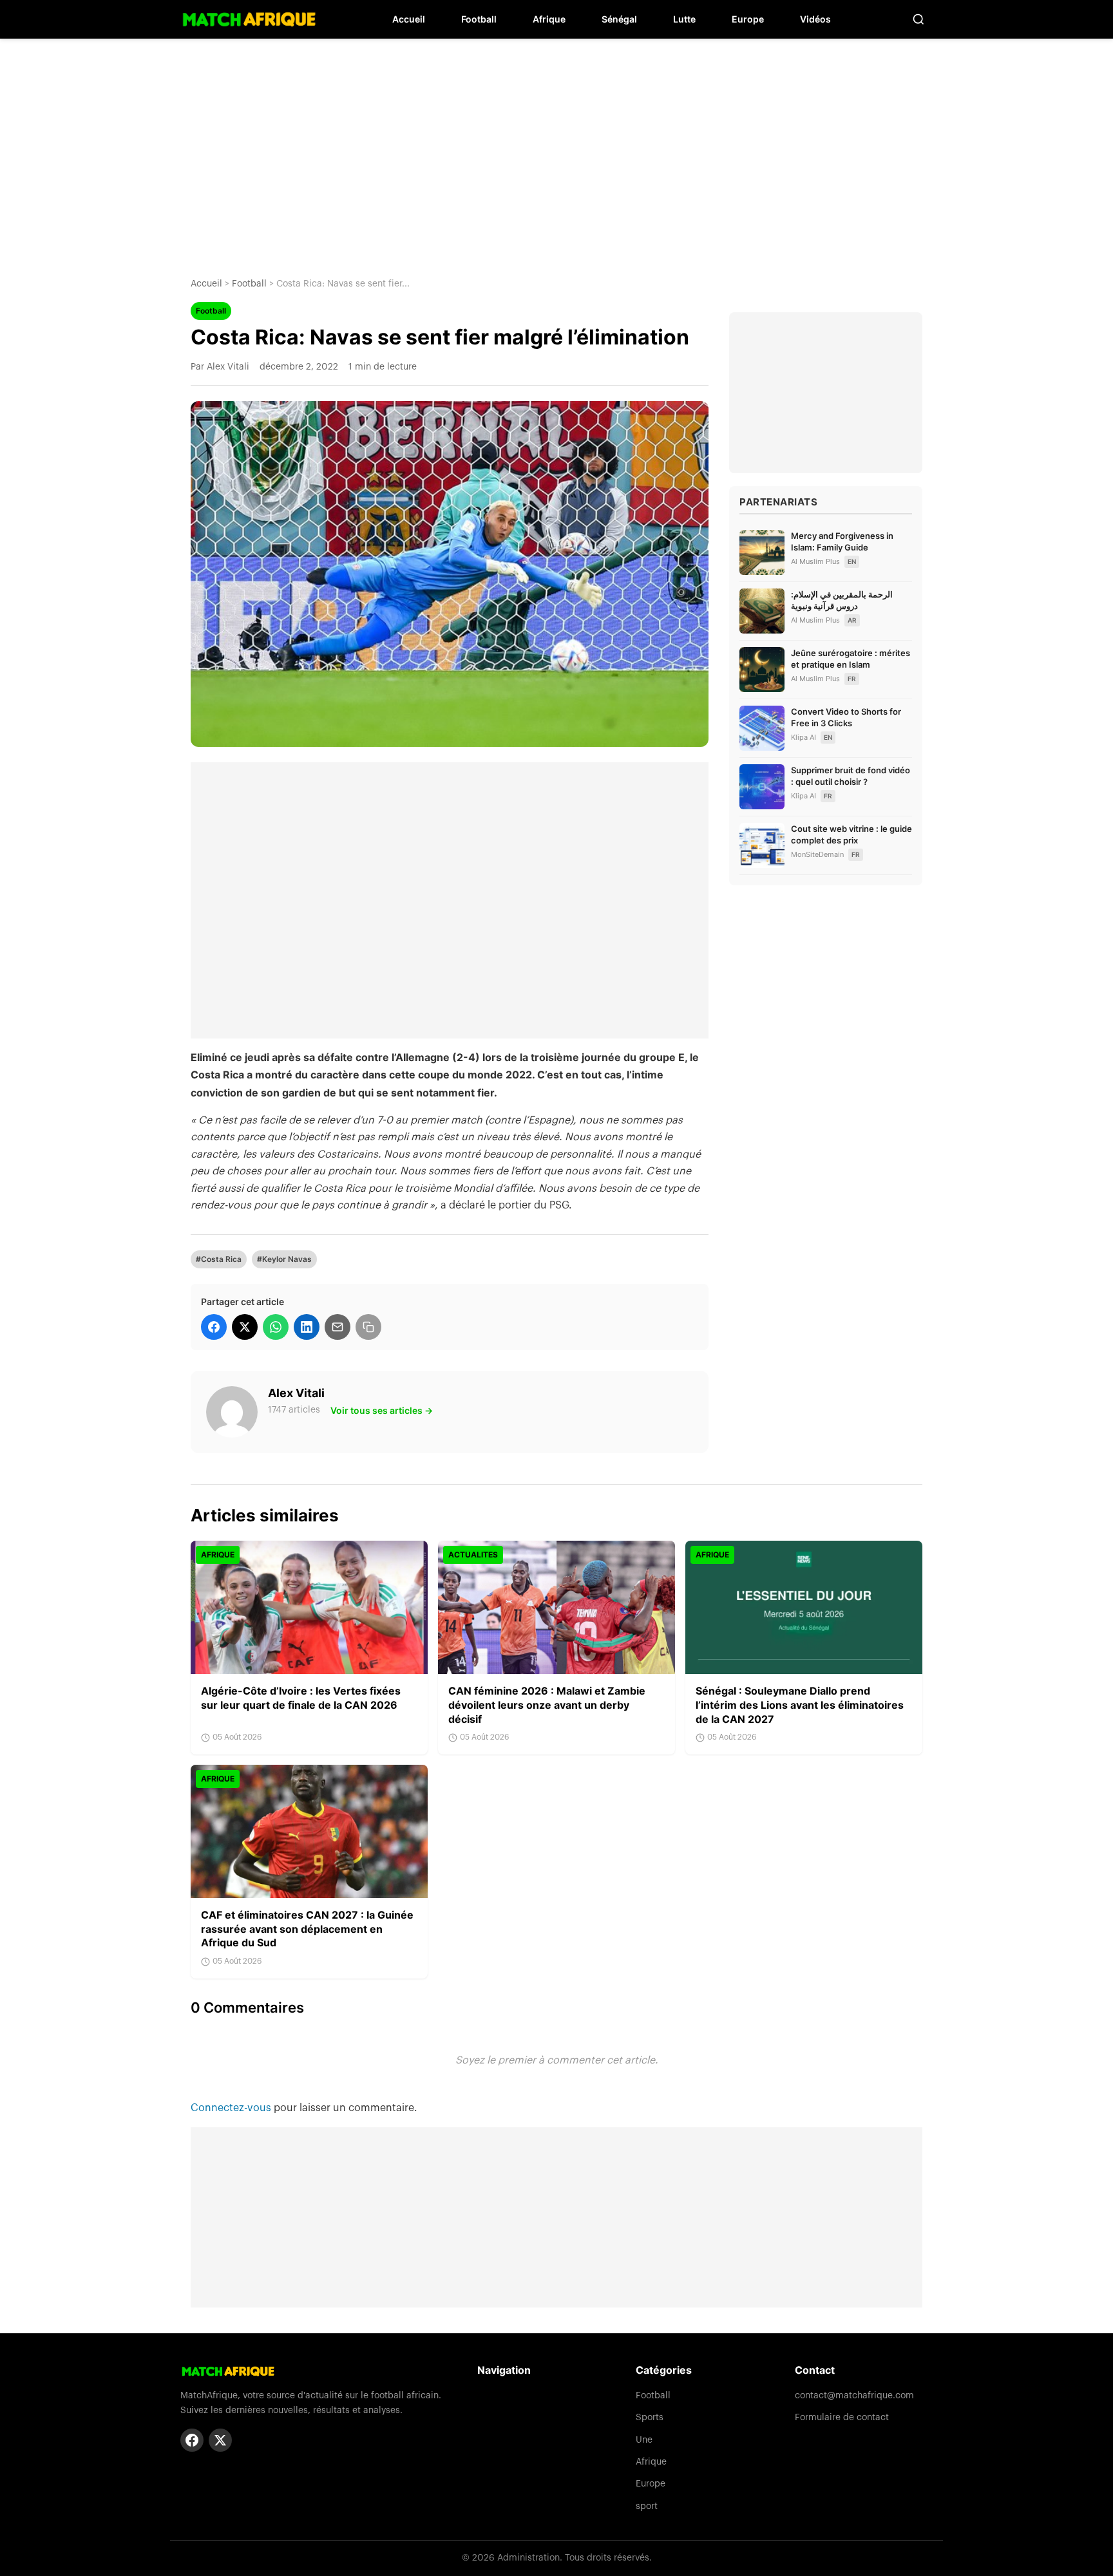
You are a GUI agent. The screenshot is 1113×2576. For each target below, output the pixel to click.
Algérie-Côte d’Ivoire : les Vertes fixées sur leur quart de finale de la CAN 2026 (301, 1698)
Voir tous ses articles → (382, 1410)
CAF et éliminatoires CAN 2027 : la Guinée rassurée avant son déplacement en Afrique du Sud (307, 1929)
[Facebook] (192, 2440)
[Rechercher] (918, 19)
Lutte (684, 19)
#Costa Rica (219, 1259)
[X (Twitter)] (220, 2440)
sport (647, 2506)
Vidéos (815, 19)
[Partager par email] (338, 1327)
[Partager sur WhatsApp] (276, 1327)
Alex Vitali (296, 1393)
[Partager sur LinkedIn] (307, 1327)
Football (479, 19)
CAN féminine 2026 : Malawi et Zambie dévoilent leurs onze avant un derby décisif (547, 1705)
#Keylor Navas (284, 1259)
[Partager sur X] (245, 1327)
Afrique (549, 19)
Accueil (409, 19)
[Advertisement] (556, 148)
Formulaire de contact (842, 2418)
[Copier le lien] (368, 1327)
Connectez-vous (232, 2108)
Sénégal (619, 19)
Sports (650, 2418)
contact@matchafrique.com (854, 2396)
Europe (748, 19)
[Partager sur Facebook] (214, 1327)
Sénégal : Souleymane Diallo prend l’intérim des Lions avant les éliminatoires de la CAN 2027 (800, 1705)
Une (644, 2440)
